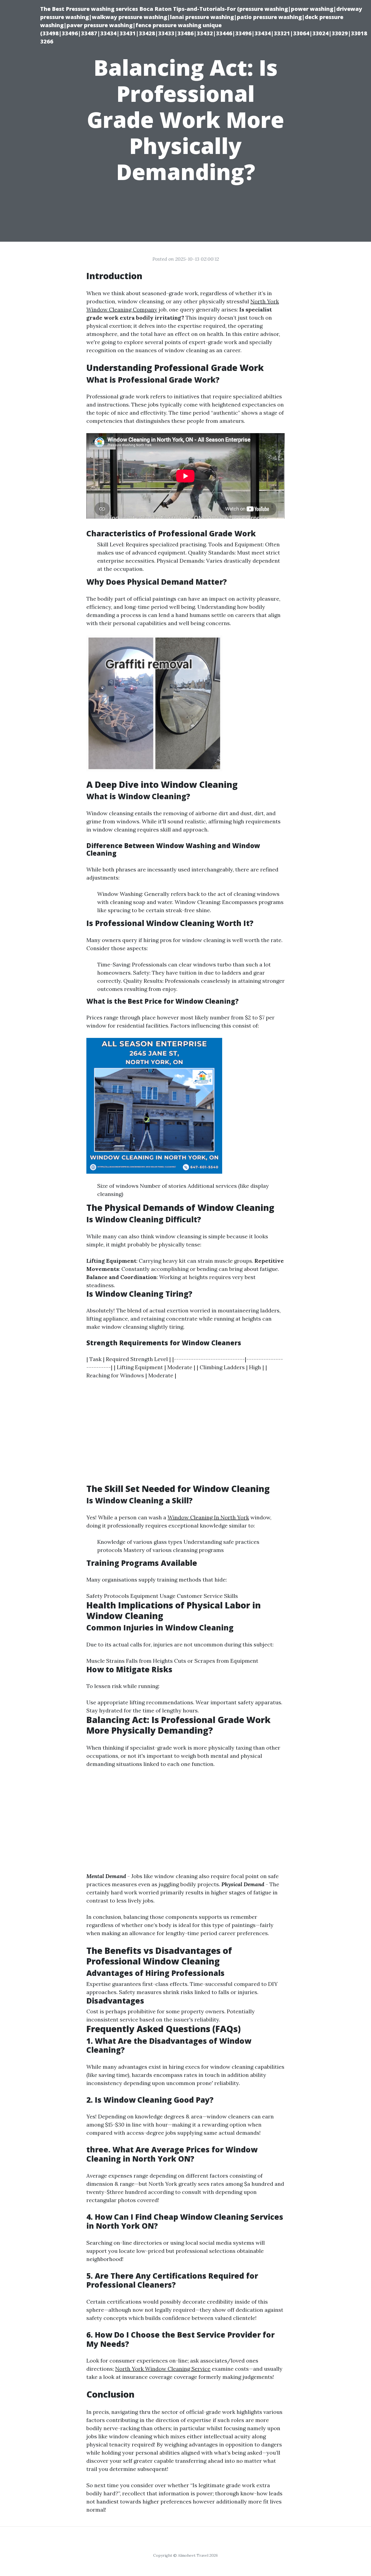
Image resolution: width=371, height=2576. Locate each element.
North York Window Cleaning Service (163, 2369)
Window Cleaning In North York (208, 1517)
